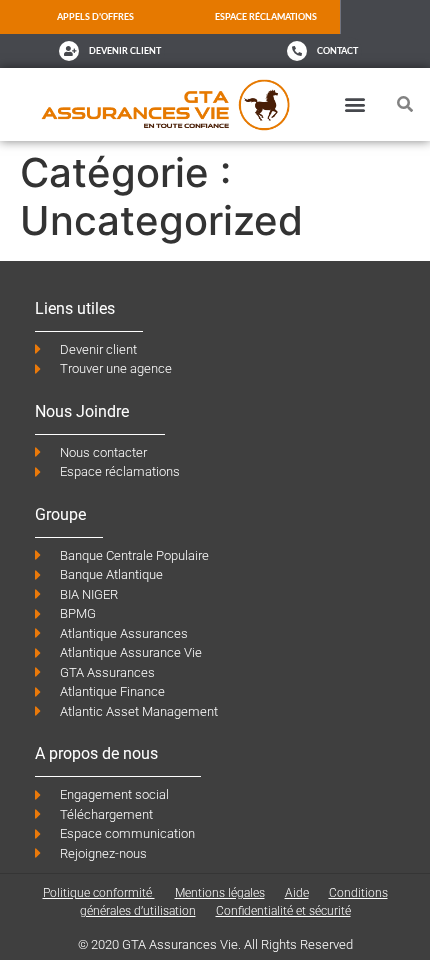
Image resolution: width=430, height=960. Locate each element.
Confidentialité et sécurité (283, 911)
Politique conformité (99, 893)
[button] (354, 104)
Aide (297, 893)
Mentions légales (220, 893)
